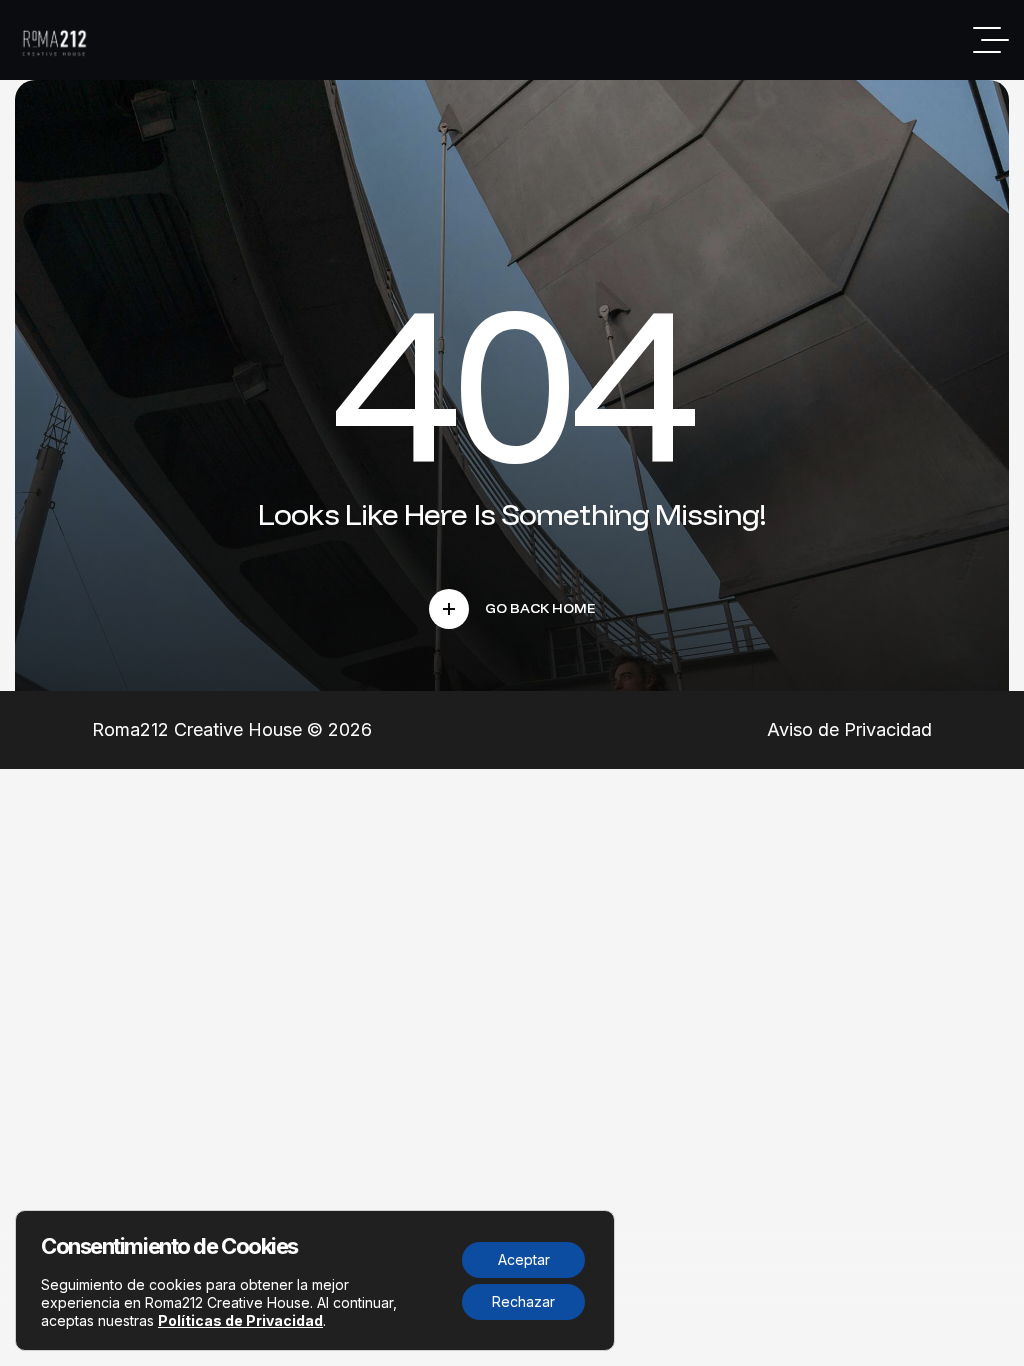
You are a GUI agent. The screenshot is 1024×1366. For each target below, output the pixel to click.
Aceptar (524, 1259)
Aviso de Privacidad (849, 729)
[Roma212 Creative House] (57, 40)
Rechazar (523, 1301)
